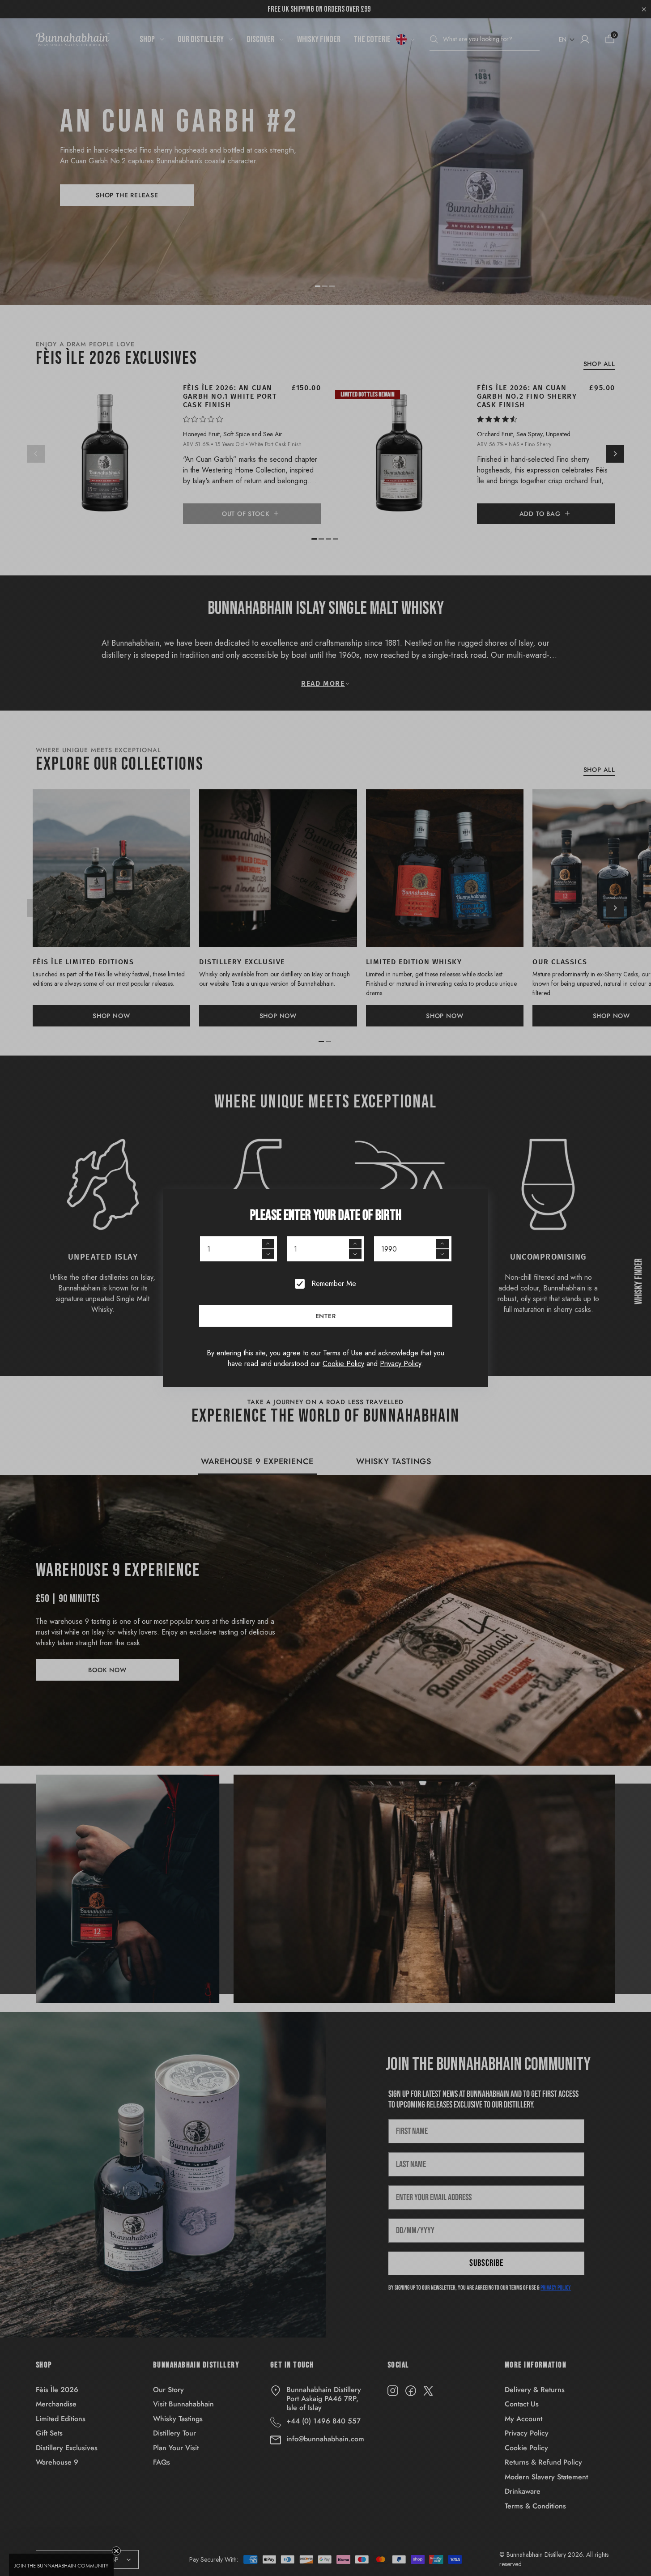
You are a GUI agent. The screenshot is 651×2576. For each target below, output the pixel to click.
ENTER (326, 1316)
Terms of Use (343, 1353)
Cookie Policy (343, 1364)
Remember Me (334, 1284)
